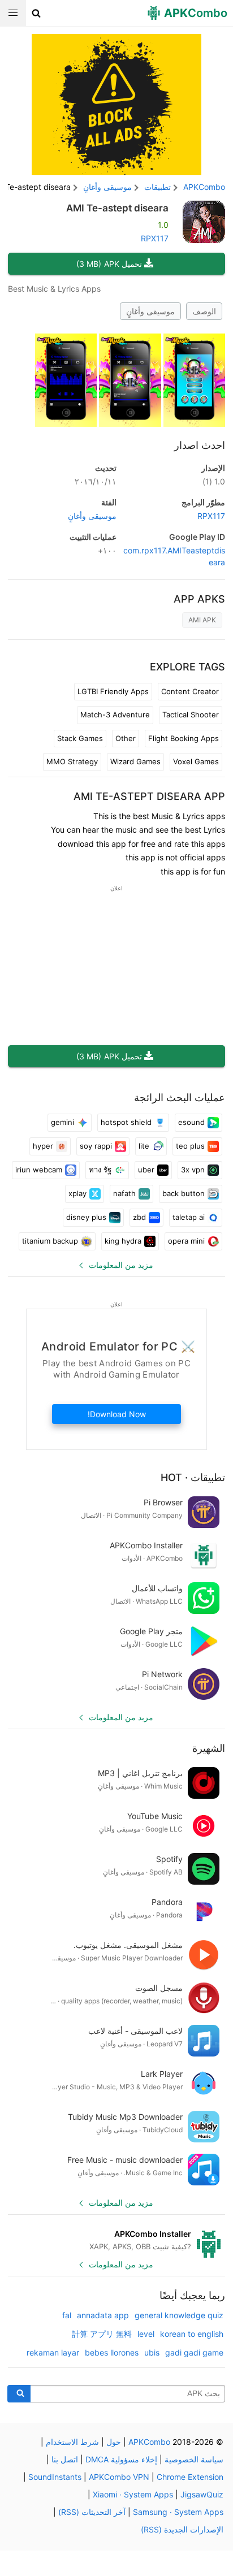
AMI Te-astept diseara (117, 208)
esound (191, 1122)
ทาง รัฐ (100, 1170)
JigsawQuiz (202, 2494)
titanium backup (50, 1241)
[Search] (19, 2394)
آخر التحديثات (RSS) (92, 2512)
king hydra (123, 1241)
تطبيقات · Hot (193, 1477)
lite (144, 1146)
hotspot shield (126, 1122)
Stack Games (80, 738)
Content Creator (190, 691)
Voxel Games (196, 761)
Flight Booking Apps (184, 738)
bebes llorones (112, 2352)
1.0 (214, 481)
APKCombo (204, 187)
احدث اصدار (200, 445)
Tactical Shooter (191, 715)
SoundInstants (55, 2477)
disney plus (86, 1217)
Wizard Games (135, 761)
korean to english (192, 2334)
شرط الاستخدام (72, 2442)
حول (114, 2442)
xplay (77, 1193)
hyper (43, 1146)
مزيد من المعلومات (121, 1265)
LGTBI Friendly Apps (113, 691)
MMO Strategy (72, 761)
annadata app (103, 2315)
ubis (152, 2352)
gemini (62, 1122)
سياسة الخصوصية (194, 2459)
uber (146, 1170)
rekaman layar (53, 2352)
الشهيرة (209, 1748)
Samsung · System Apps (178, 2512)
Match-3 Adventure (115, 715)
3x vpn (193, 1170)
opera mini (186, 1241)
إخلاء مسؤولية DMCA (121, 2459)
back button (184, 1193)
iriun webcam (39, 1170)
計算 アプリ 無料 (102, 2334)
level (146, 2334)
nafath (124, 1193)
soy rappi (96, 1146)
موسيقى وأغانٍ (150, 311)
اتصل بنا (65, 2459)
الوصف (204, 311)
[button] (36, 13)
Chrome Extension (190, 2477)
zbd (139, 1217)
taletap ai (189, 1217)
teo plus (190, 1146)
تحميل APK (109, 264)
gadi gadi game (194, 2352)
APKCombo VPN (119, 2477)
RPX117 (155, 238)
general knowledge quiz (179, 2315)
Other (126, 738)
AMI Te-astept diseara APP (149, 796)
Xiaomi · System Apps (133, 2494)
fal (67, 2315)
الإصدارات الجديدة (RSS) (182, 2529)
